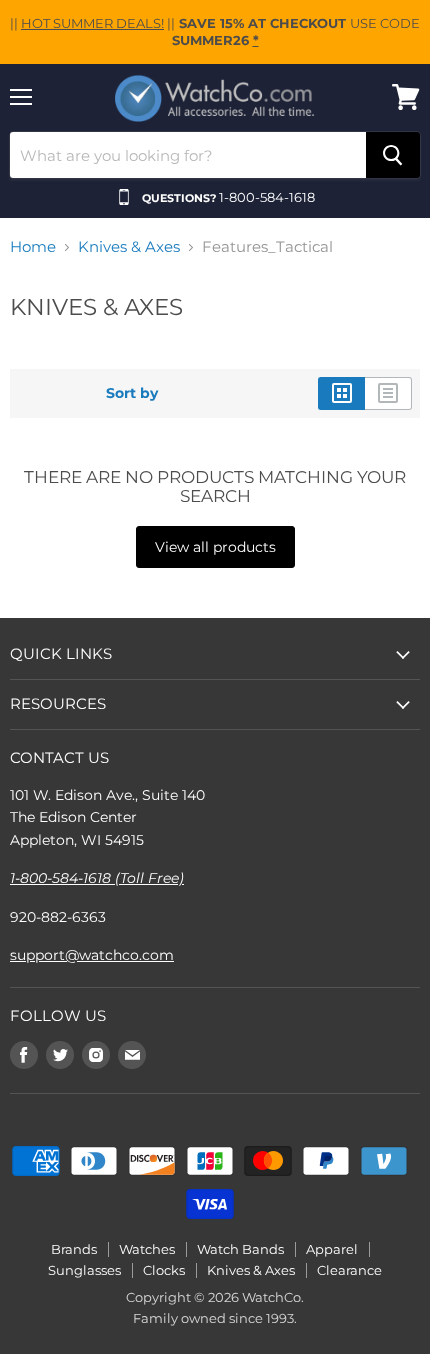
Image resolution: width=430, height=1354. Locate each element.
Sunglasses (84, 1270)
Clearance (349, 1270)
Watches (147, 1249)
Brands (74, 1249)
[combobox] (188, 155)
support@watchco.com (92, 955)
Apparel (332, 1249)
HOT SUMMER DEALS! (92, 23)
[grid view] (341, 393)
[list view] (388, 393)
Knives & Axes (129, 246)
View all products (215, 547)
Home (33, 246)
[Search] (393, 155)
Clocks (164, 1270)
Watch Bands (240, 1249)
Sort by (132, 393)
